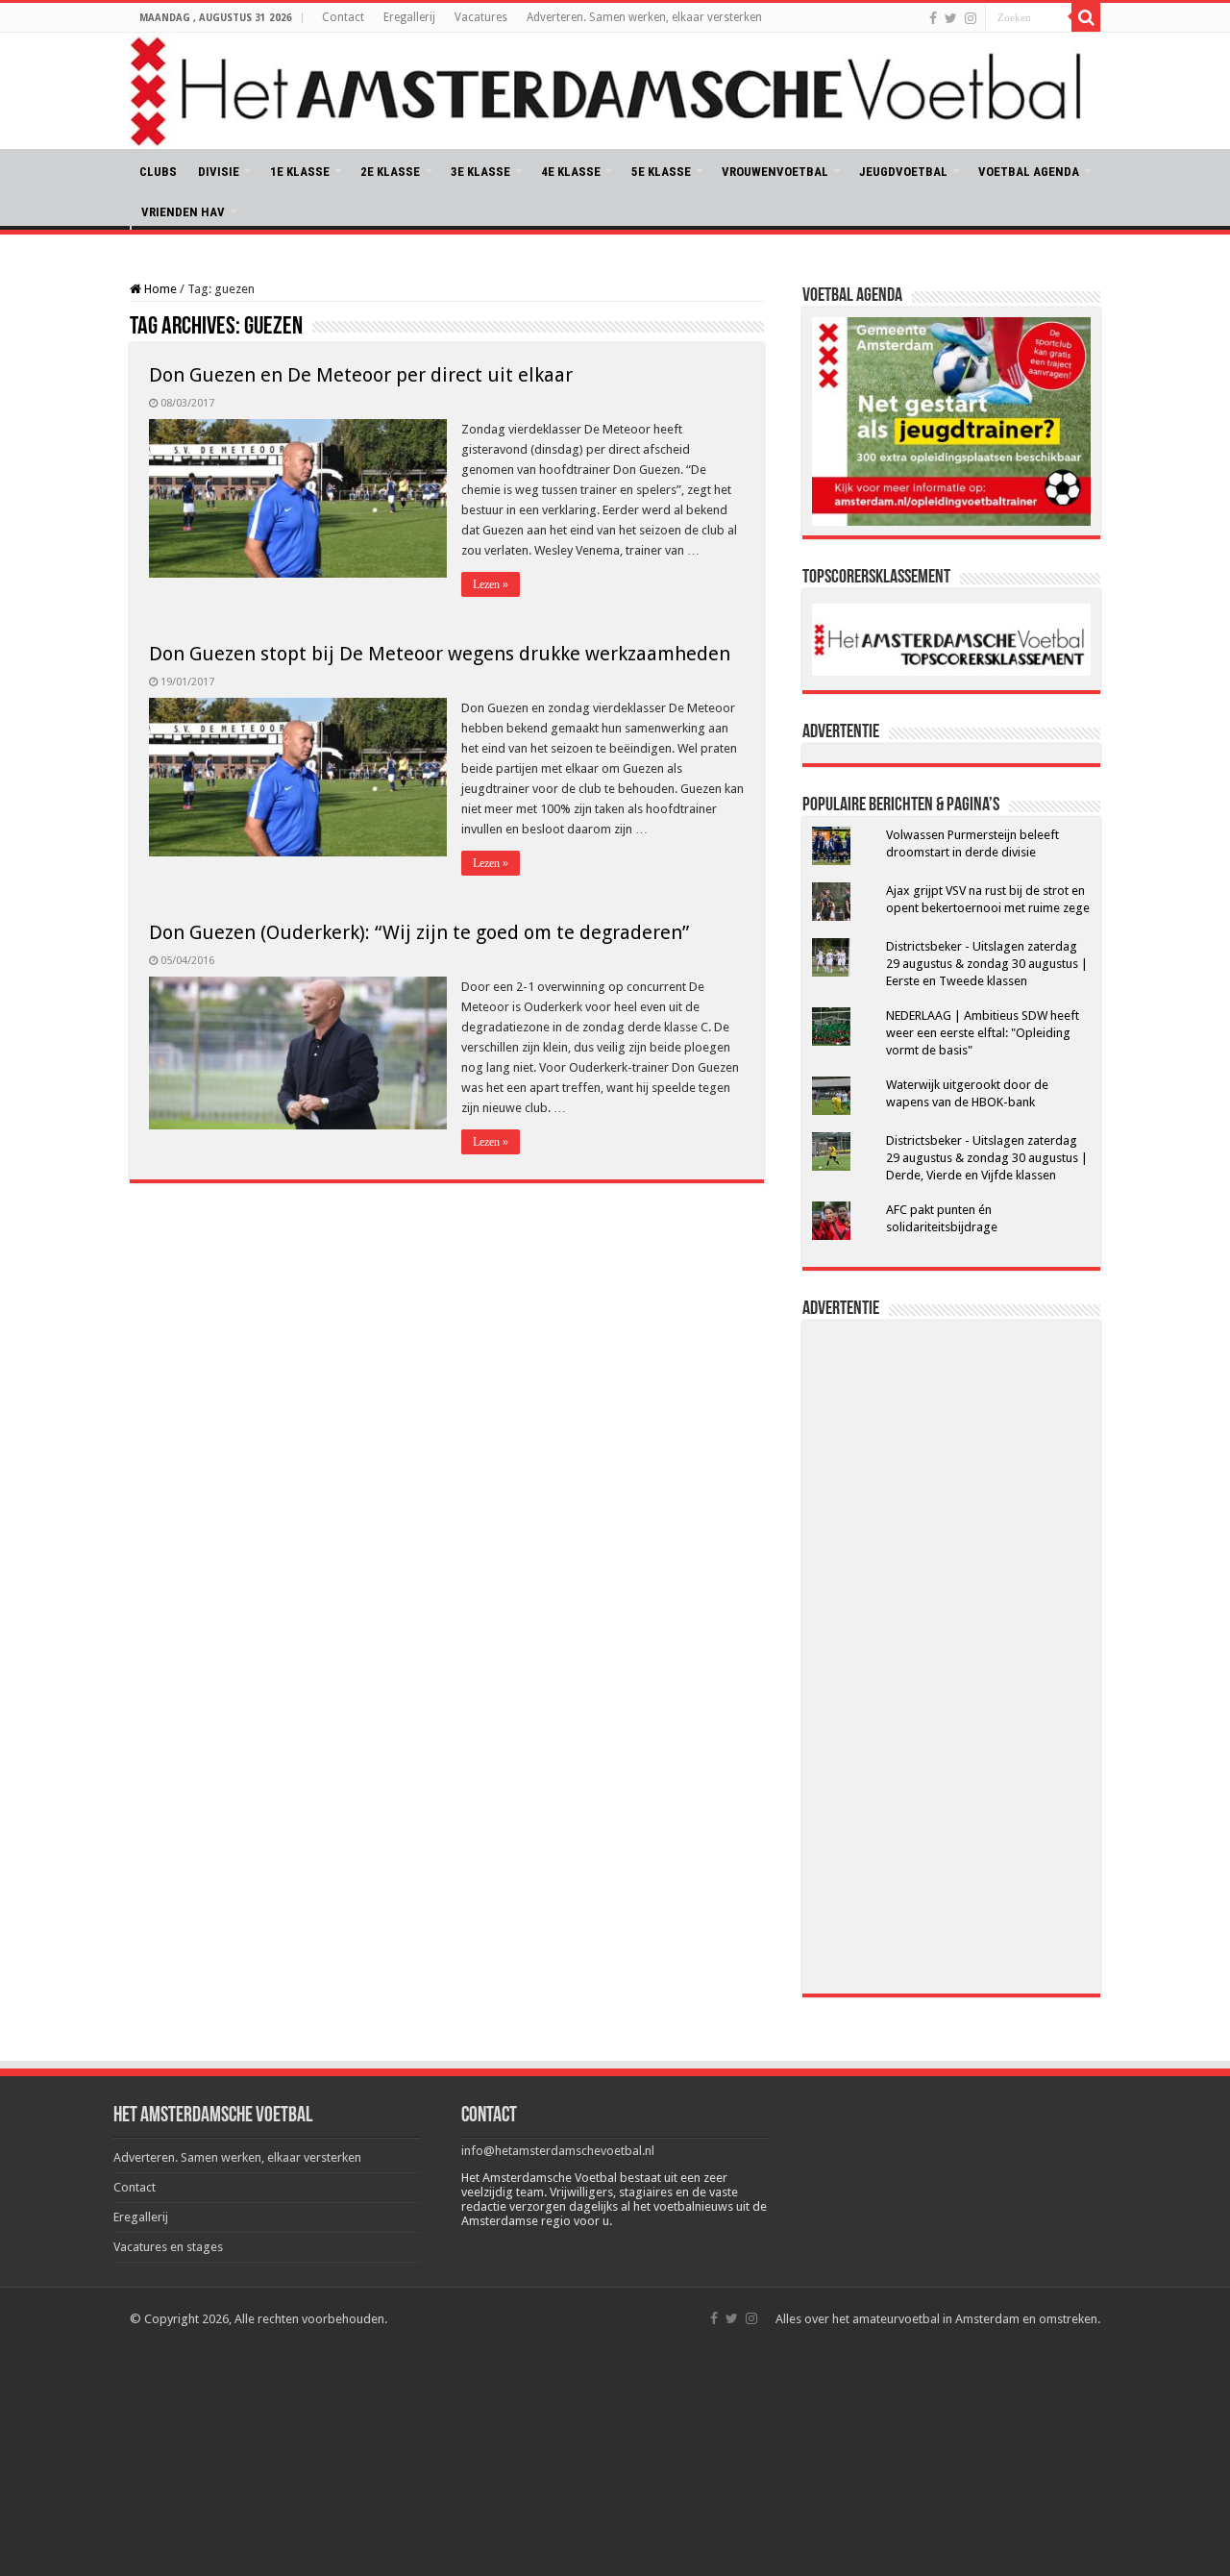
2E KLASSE (390, 172)
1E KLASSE (300, 172)
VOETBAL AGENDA (1029, 172)
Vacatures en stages (168, 2247)
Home (159, 289)
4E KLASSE (571, 172)
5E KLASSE (661, 172)
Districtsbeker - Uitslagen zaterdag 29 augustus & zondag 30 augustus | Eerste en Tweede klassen (987, 964)
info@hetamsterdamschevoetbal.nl (558, 2151)
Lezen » (491, 584)
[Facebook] (933, 18)
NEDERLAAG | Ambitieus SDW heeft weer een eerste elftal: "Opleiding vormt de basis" (983, 1033)
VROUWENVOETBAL (775, 172)
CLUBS (158, 172)
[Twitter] (951, 18)
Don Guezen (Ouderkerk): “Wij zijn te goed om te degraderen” (419, 932)
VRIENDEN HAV (183, 212)
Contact (343, 17)
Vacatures (481, 17)
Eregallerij (409, 17)
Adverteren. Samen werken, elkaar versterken (644, 17)
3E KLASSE (480, 172)
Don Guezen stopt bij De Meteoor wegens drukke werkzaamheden (440, 654)
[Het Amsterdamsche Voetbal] (615, 91)
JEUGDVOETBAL (903, 172)
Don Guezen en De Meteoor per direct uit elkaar (361, 375)
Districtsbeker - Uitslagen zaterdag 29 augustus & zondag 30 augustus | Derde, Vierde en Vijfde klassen (987, 1158)
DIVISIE (219, 172)
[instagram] (971, 18)
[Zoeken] (1086, 17)
